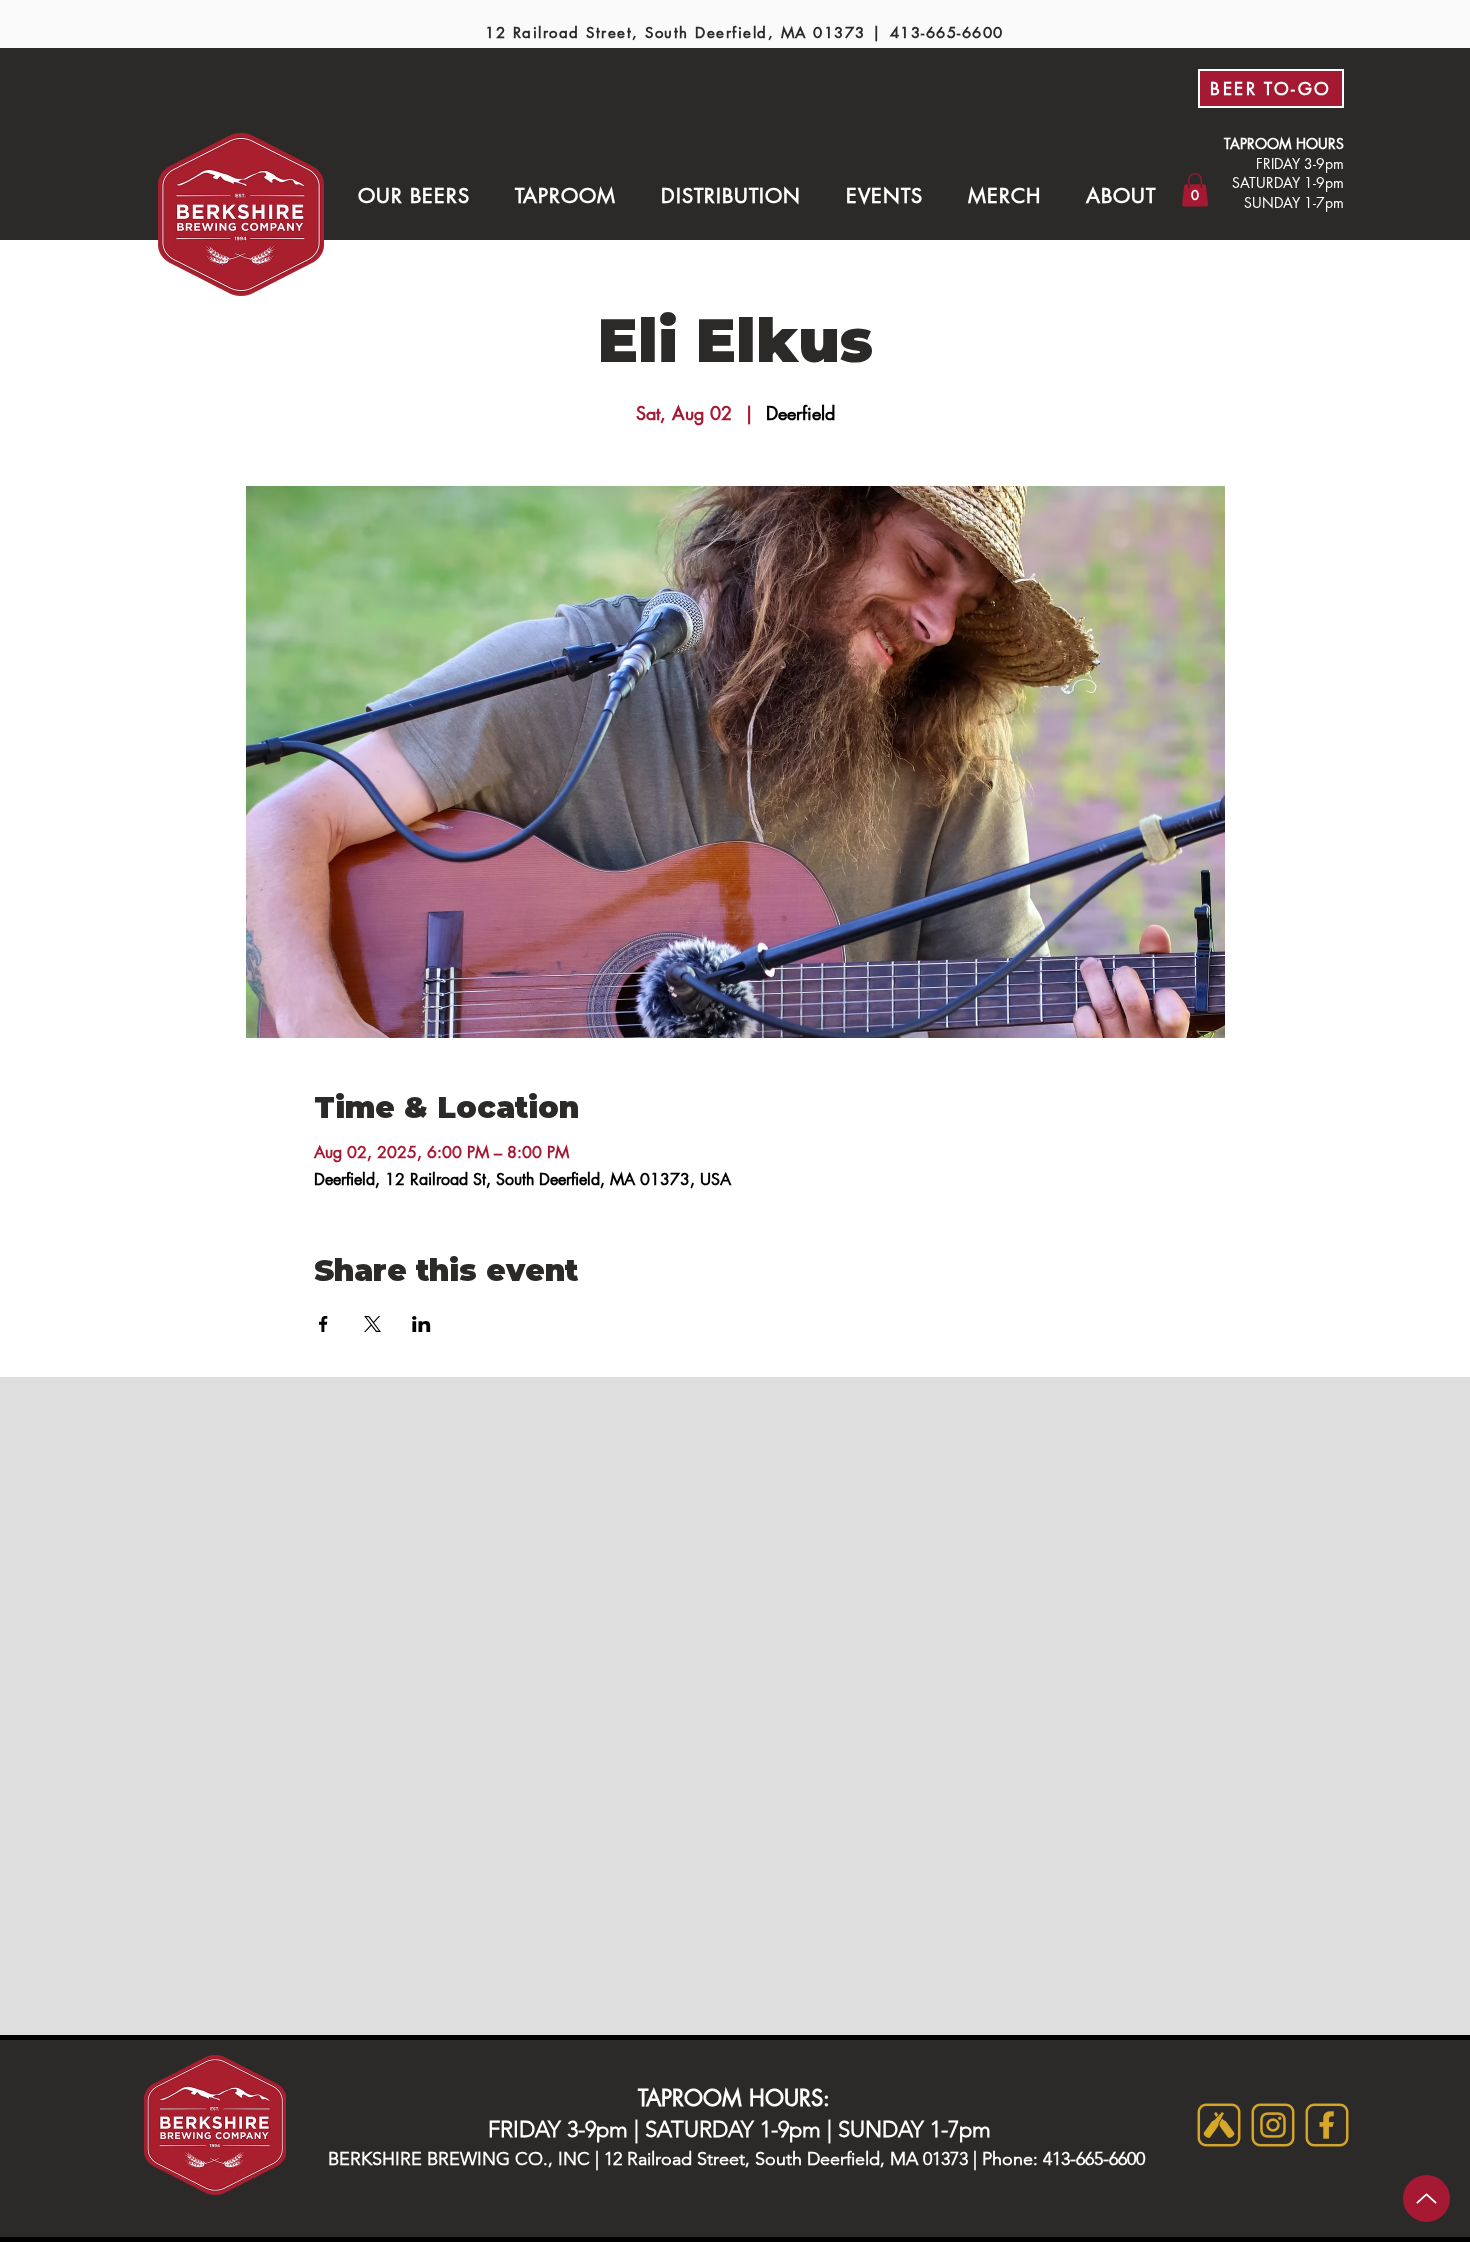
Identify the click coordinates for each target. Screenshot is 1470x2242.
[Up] (1426, 2198)
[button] (413, 196)
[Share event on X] (372, 1324)
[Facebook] (1327, 2125)
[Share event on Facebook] (323, 1324)
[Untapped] (1219, 2125)
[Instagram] (1273, 2125)
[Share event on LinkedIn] (421, 1324)
